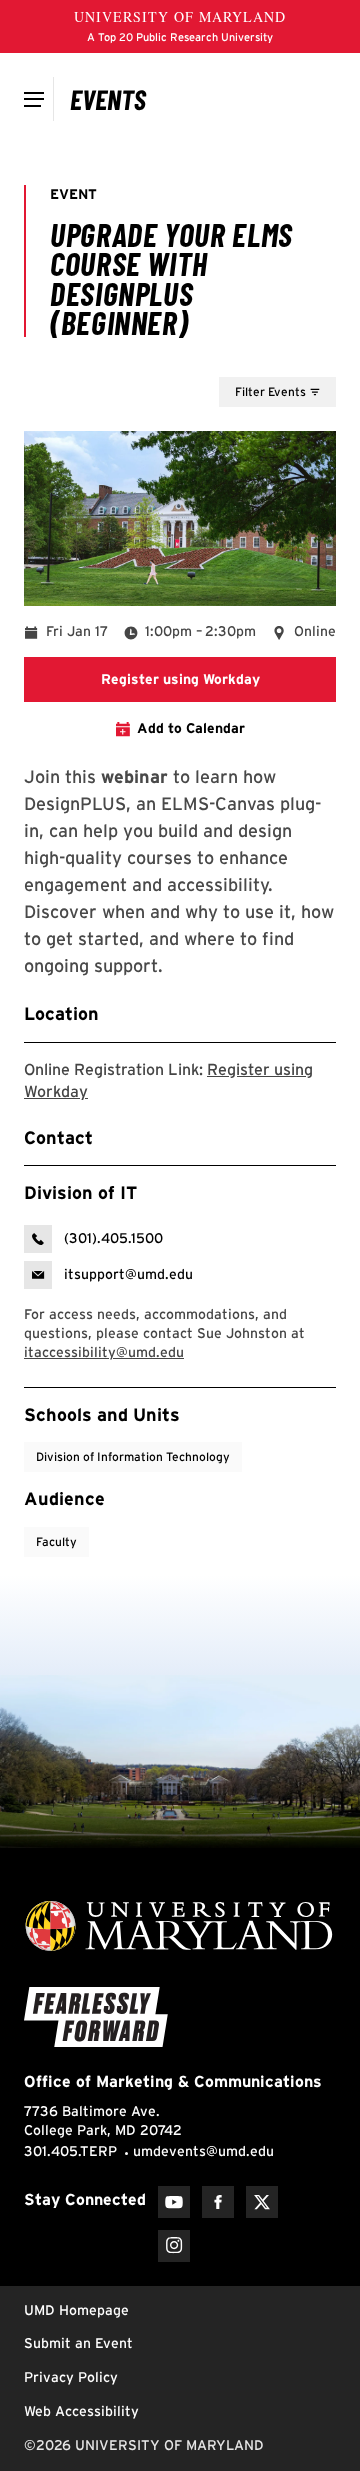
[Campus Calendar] (108, 99)
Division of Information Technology (133, 1456)
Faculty (56, 1541)
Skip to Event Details (238, 358)
